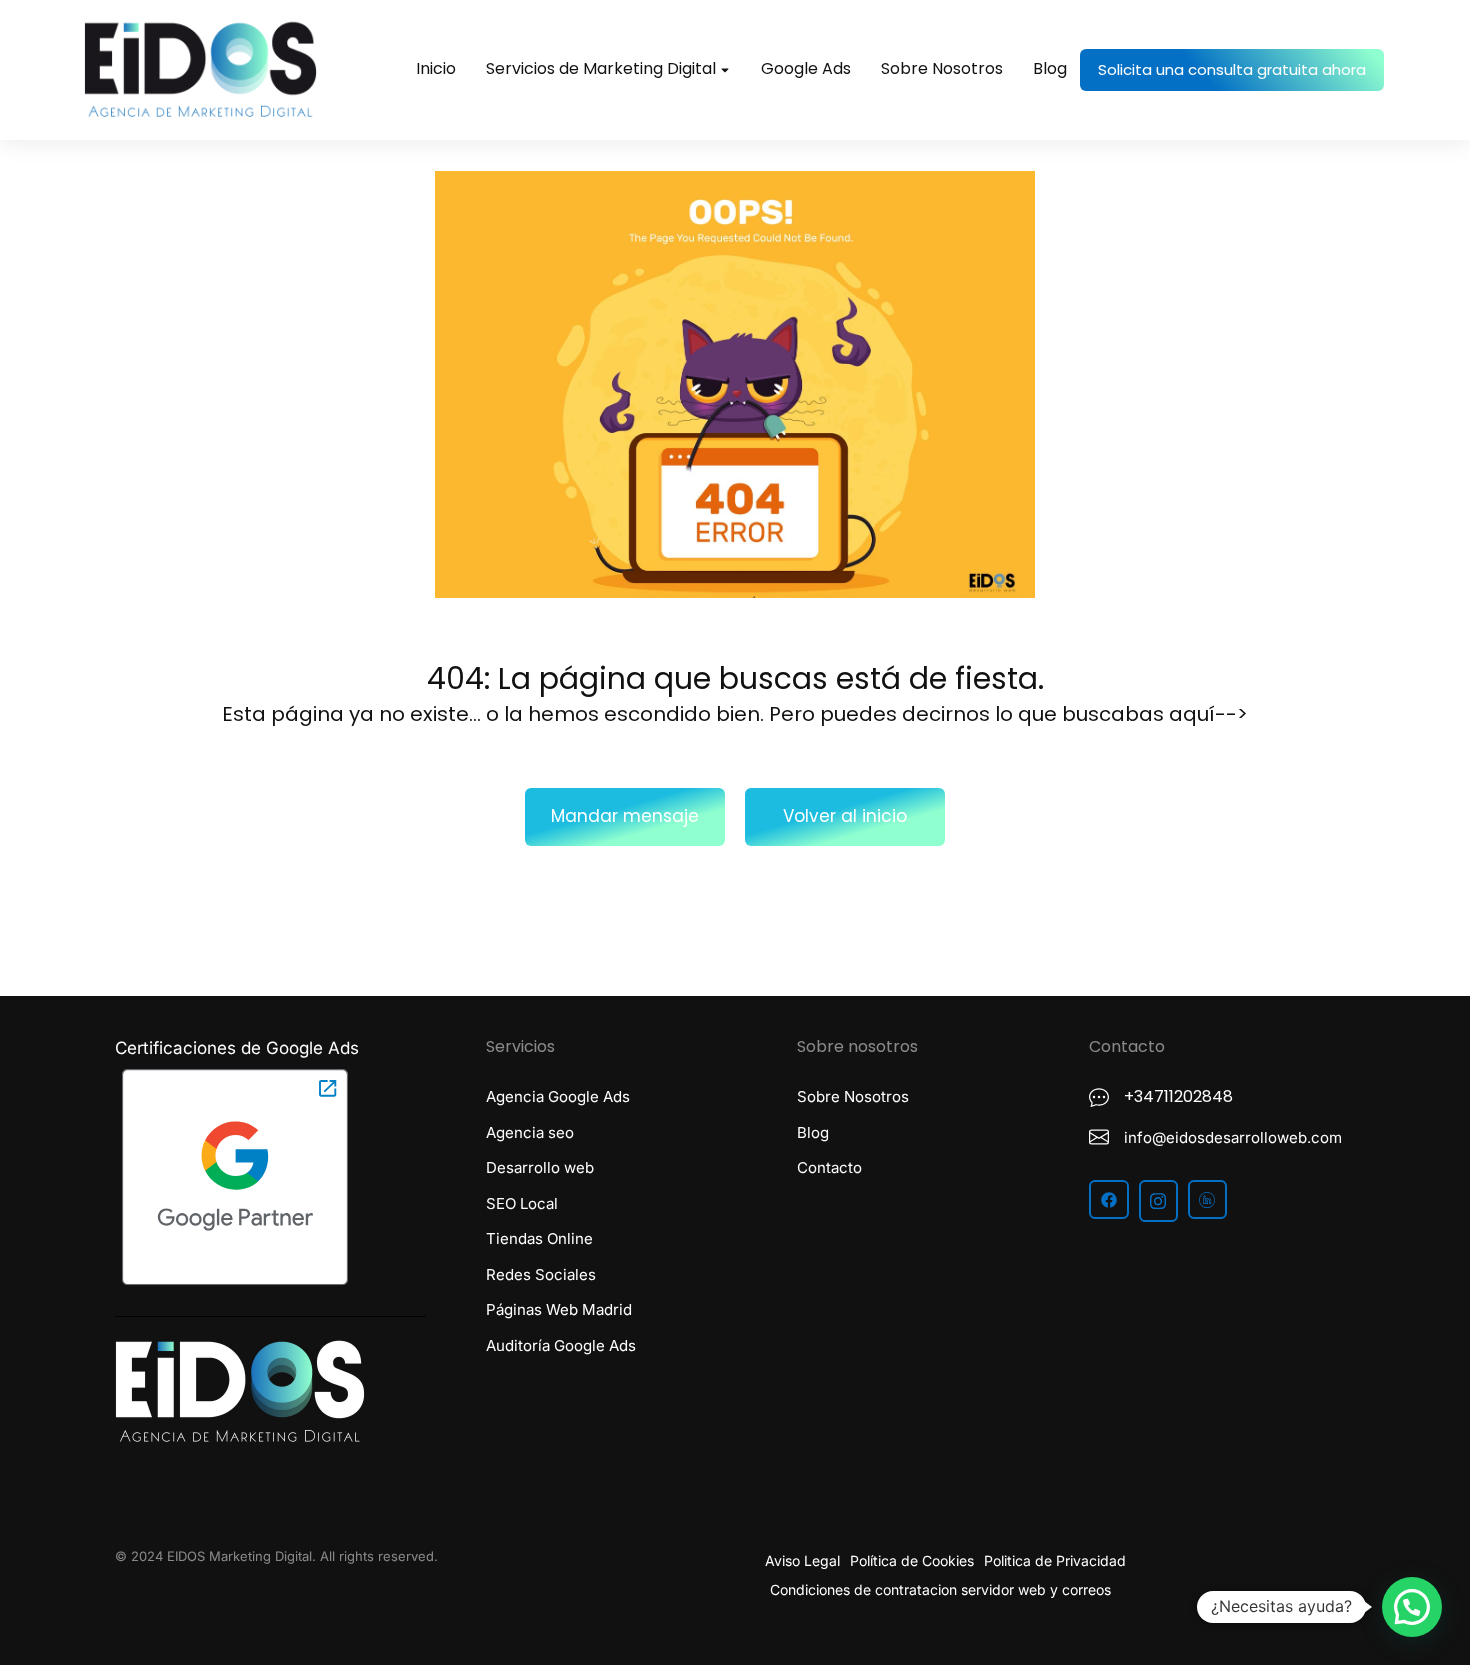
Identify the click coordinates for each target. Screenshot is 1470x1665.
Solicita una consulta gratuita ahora (1232, 69)
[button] (1412, 1607)
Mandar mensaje (625, 816)
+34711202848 (1178, 1096)
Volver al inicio (845, 816)
